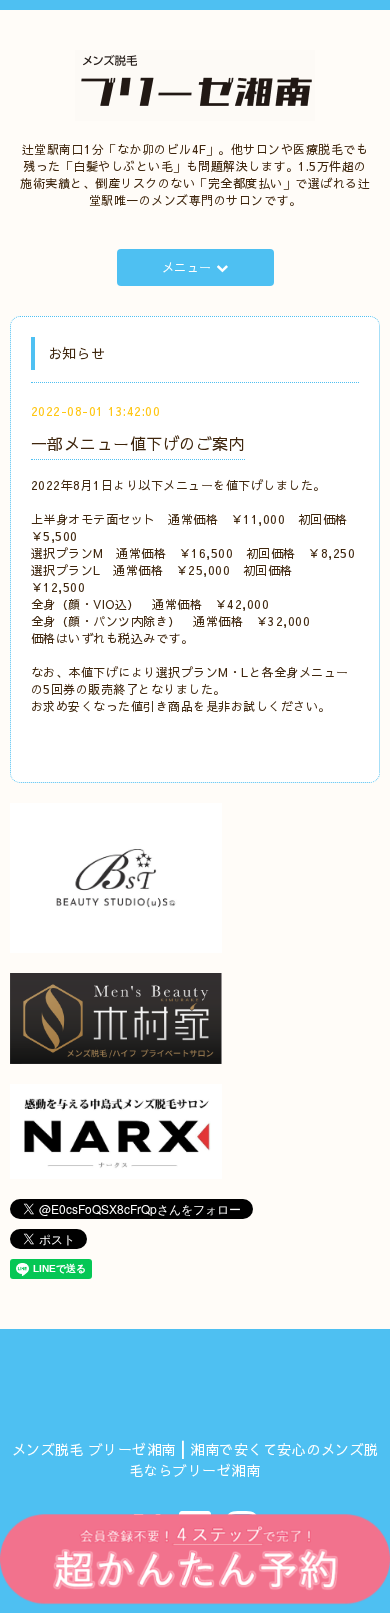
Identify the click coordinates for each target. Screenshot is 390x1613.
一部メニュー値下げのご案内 (138, 443)
